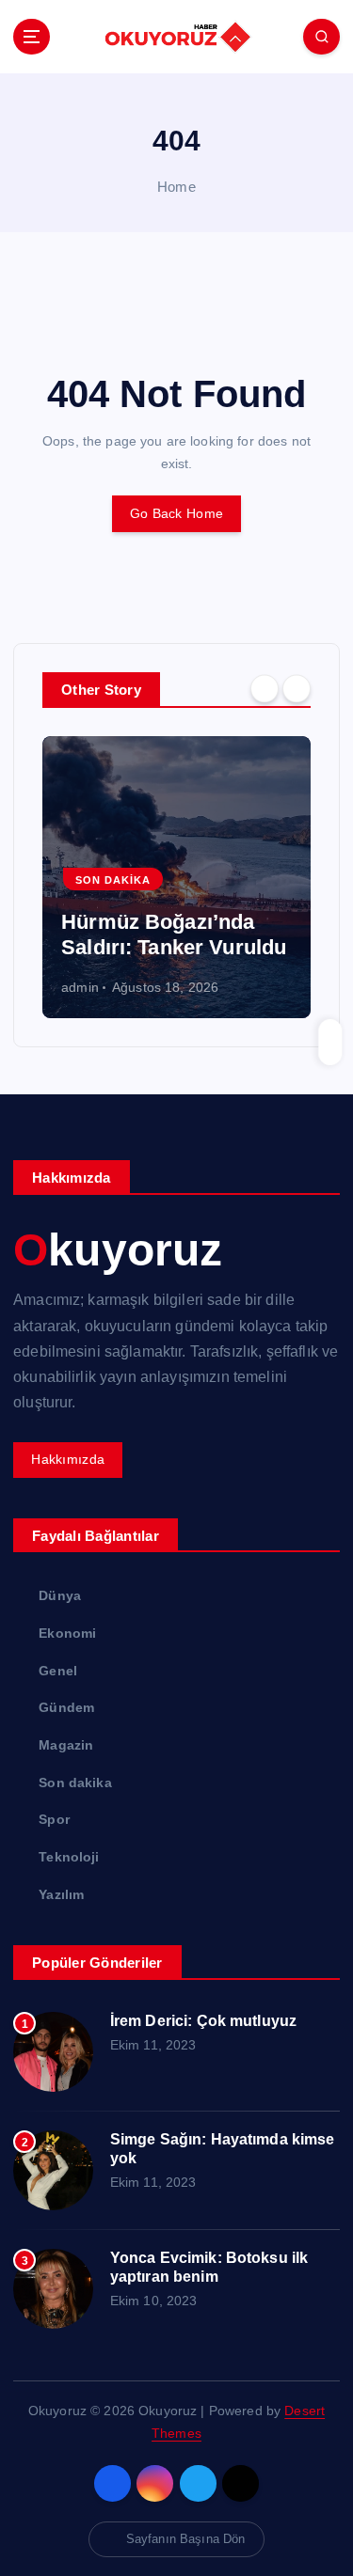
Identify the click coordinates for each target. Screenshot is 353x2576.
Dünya (60, 1595)
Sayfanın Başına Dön (186, 2539)
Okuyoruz (118, 1250)
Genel (58, 1671)
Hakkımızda (68, 1459)
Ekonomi (67, 1633)
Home (176, 187)
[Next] (297, 688)
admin (187, 987)
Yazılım (61, 1894)
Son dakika (300, 880)
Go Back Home (176, 513)
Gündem (209, 880)
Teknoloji (69, 1857)
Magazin (66, 1745)
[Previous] (265, 688)
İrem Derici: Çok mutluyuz (204, 2021)
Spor (54, 1819)
